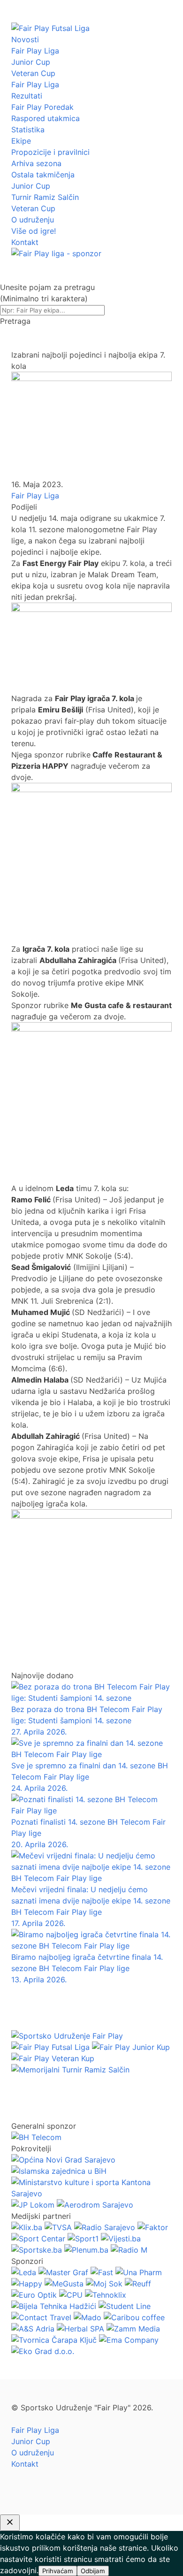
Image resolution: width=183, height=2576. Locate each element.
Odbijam (93, 2571)
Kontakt (25, 242)
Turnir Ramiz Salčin (45, 197)
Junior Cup (31, 62)
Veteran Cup (33, 73)
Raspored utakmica (46, 118)
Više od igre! (34, 231)
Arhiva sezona (36, 163)
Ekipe (21, 141)
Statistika (28, 130)
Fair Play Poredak (42, 107)
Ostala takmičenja (43, 175)
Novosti (25, 39)
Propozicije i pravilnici (50, 152)
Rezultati (27, 96)
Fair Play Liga (35, 51)
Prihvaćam (58, 2571)
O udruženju (33, 220)
